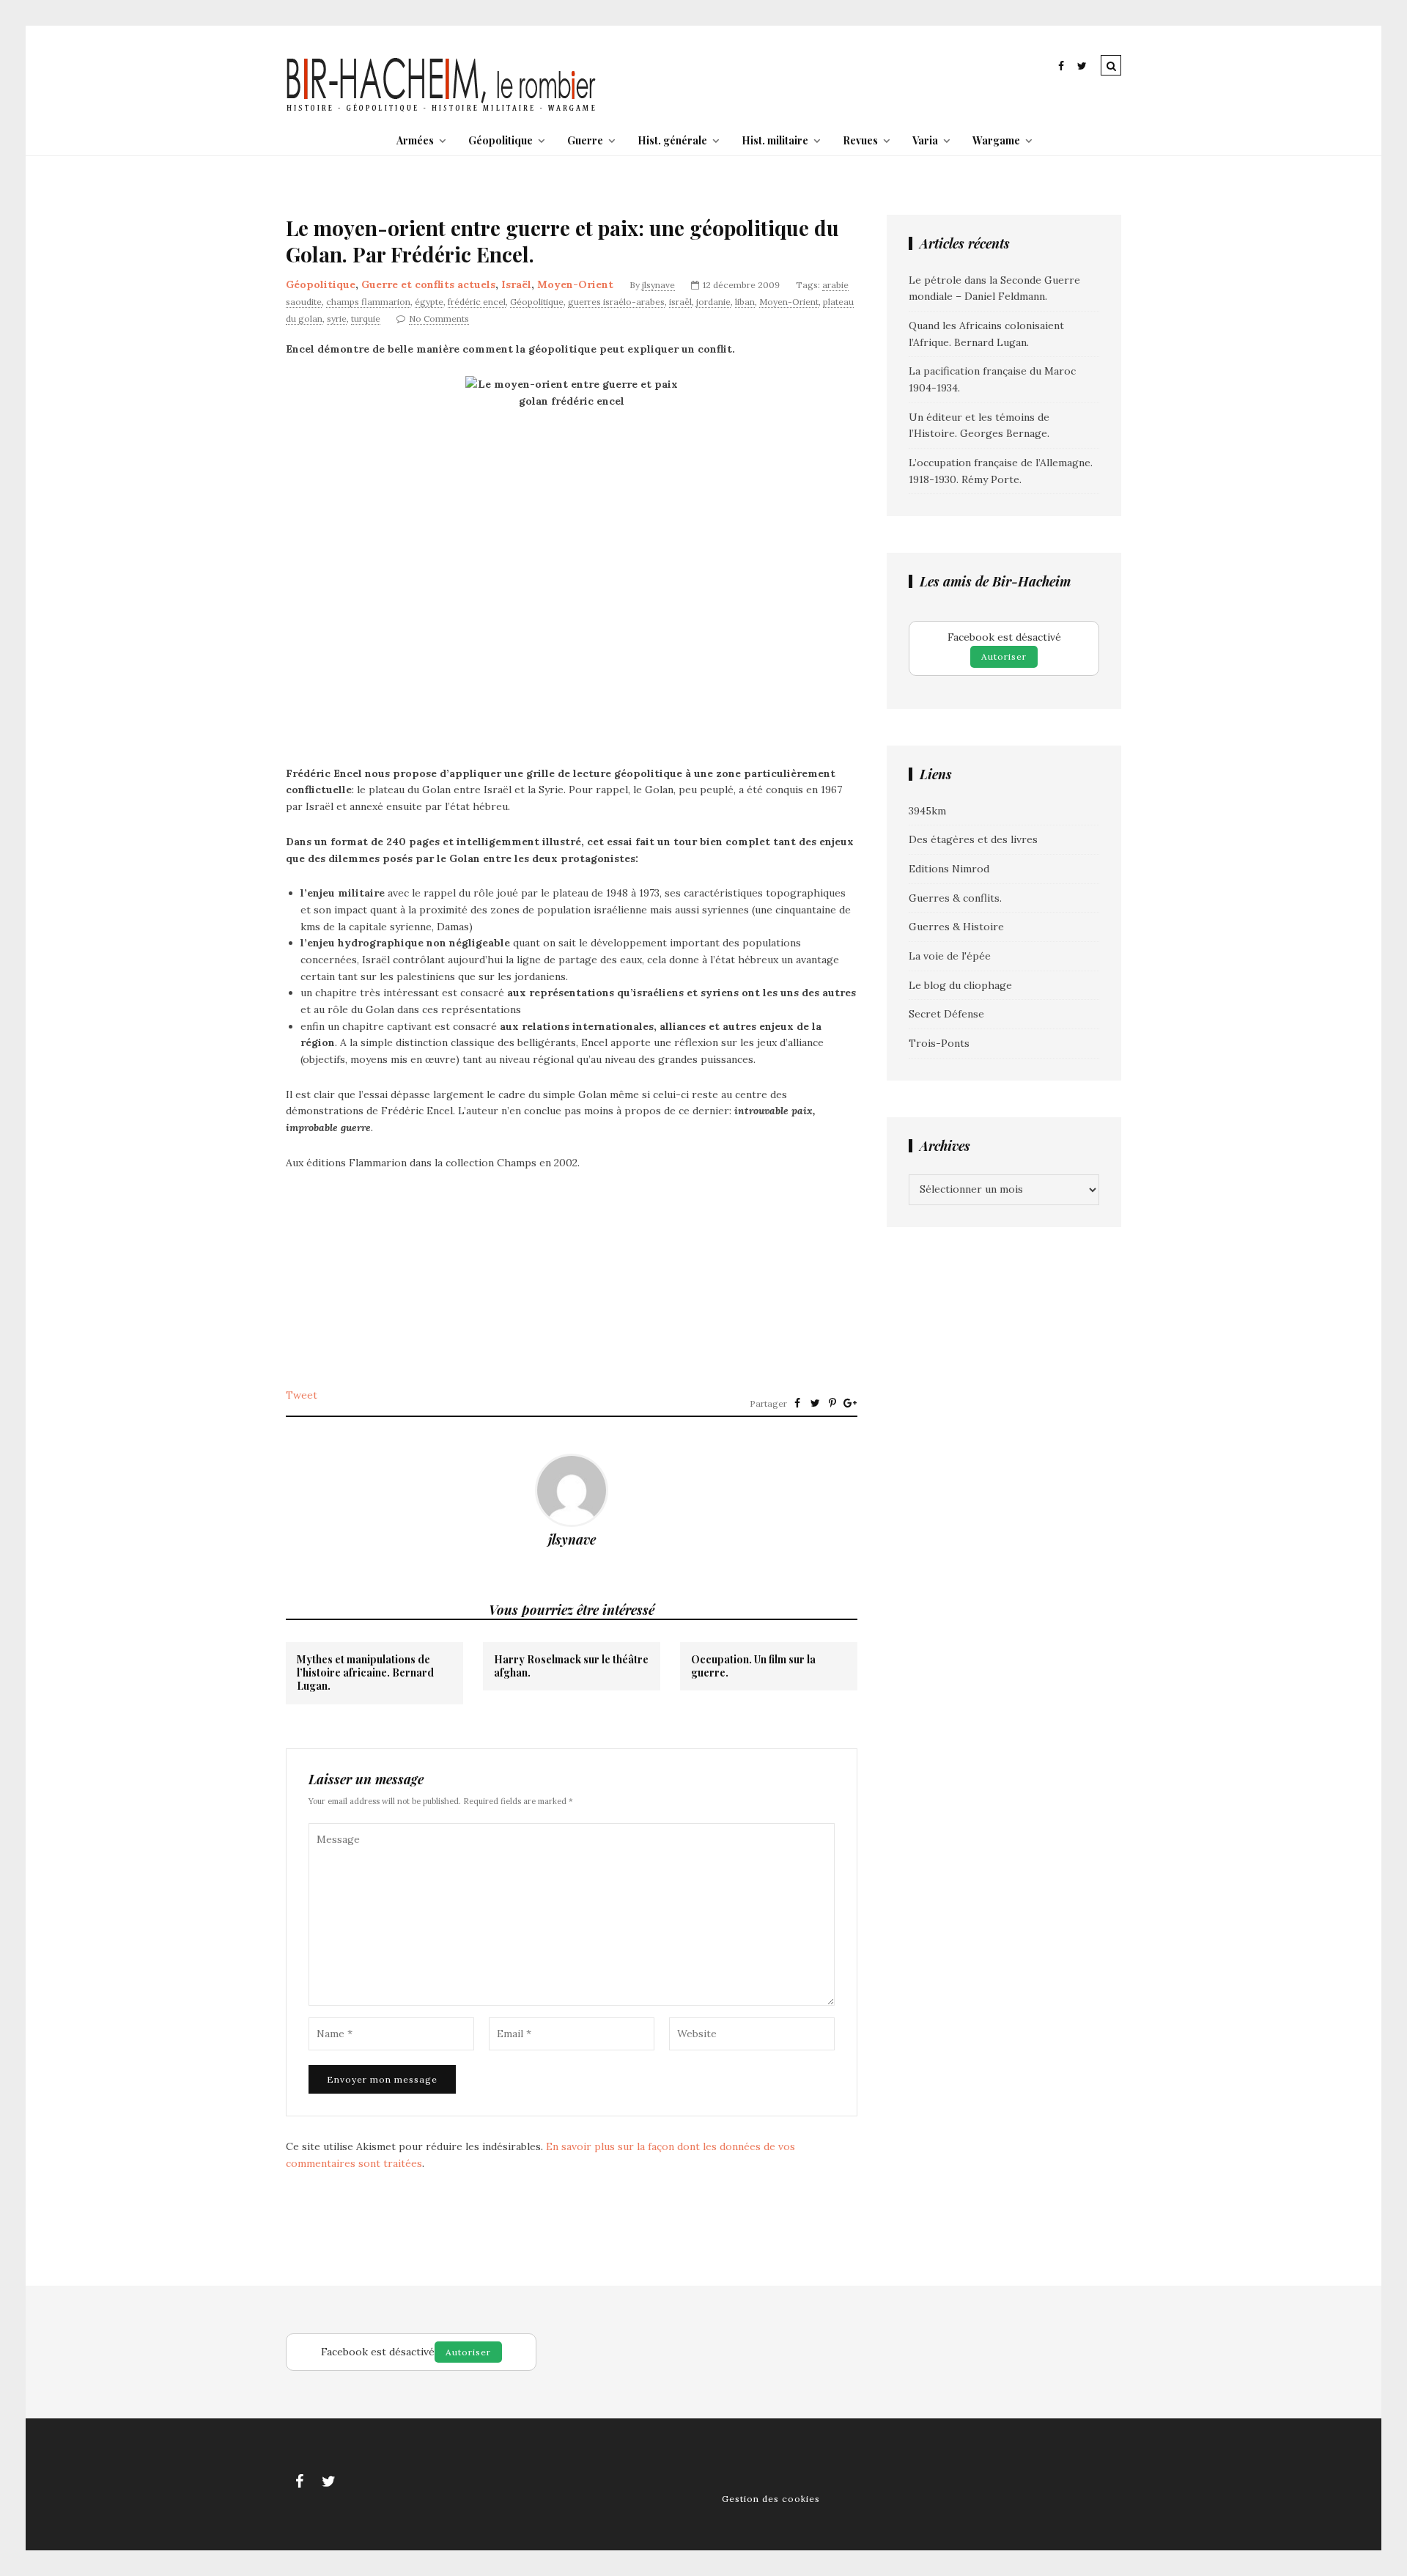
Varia (925, 140)
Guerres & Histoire (956, 927)
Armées (415, 140)
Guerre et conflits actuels (428, 284)
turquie (366, 319)
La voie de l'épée (950, 956)
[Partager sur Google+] (850, 1403)
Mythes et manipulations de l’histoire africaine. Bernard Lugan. (365, 1673)
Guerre (585, 140)
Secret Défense (946, 1014)
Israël (516, 284)
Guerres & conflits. (955, 898)
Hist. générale (672, 140)
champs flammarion (368, 302)
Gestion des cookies (771, 2499)
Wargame (996, 140)
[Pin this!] (832, 1403)
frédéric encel (477, 302)
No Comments (439, 319)
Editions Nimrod (949, 869)
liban (745, 302)
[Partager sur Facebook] (797, 1403)
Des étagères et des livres (973, 839)
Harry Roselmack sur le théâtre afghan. (571, 1666)
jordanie (713, 302)
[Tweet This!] (815, 1403)
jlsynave (658, 285)
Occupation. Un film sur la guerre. (753, 1666)
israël (680, 302)
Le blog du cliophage (960, 985)
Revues (860, 140)
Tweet (302, 1395)
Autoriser (1004, 656)
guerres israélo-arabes (616, 302)
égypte (429, 302)
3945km (927, 811)
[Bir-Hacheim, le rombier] (442, 110)
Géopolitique (501, 140)
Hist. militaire (775, 140)
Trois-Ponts (939, 1043)
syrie (337, 319)
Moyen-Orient (575, 284)
